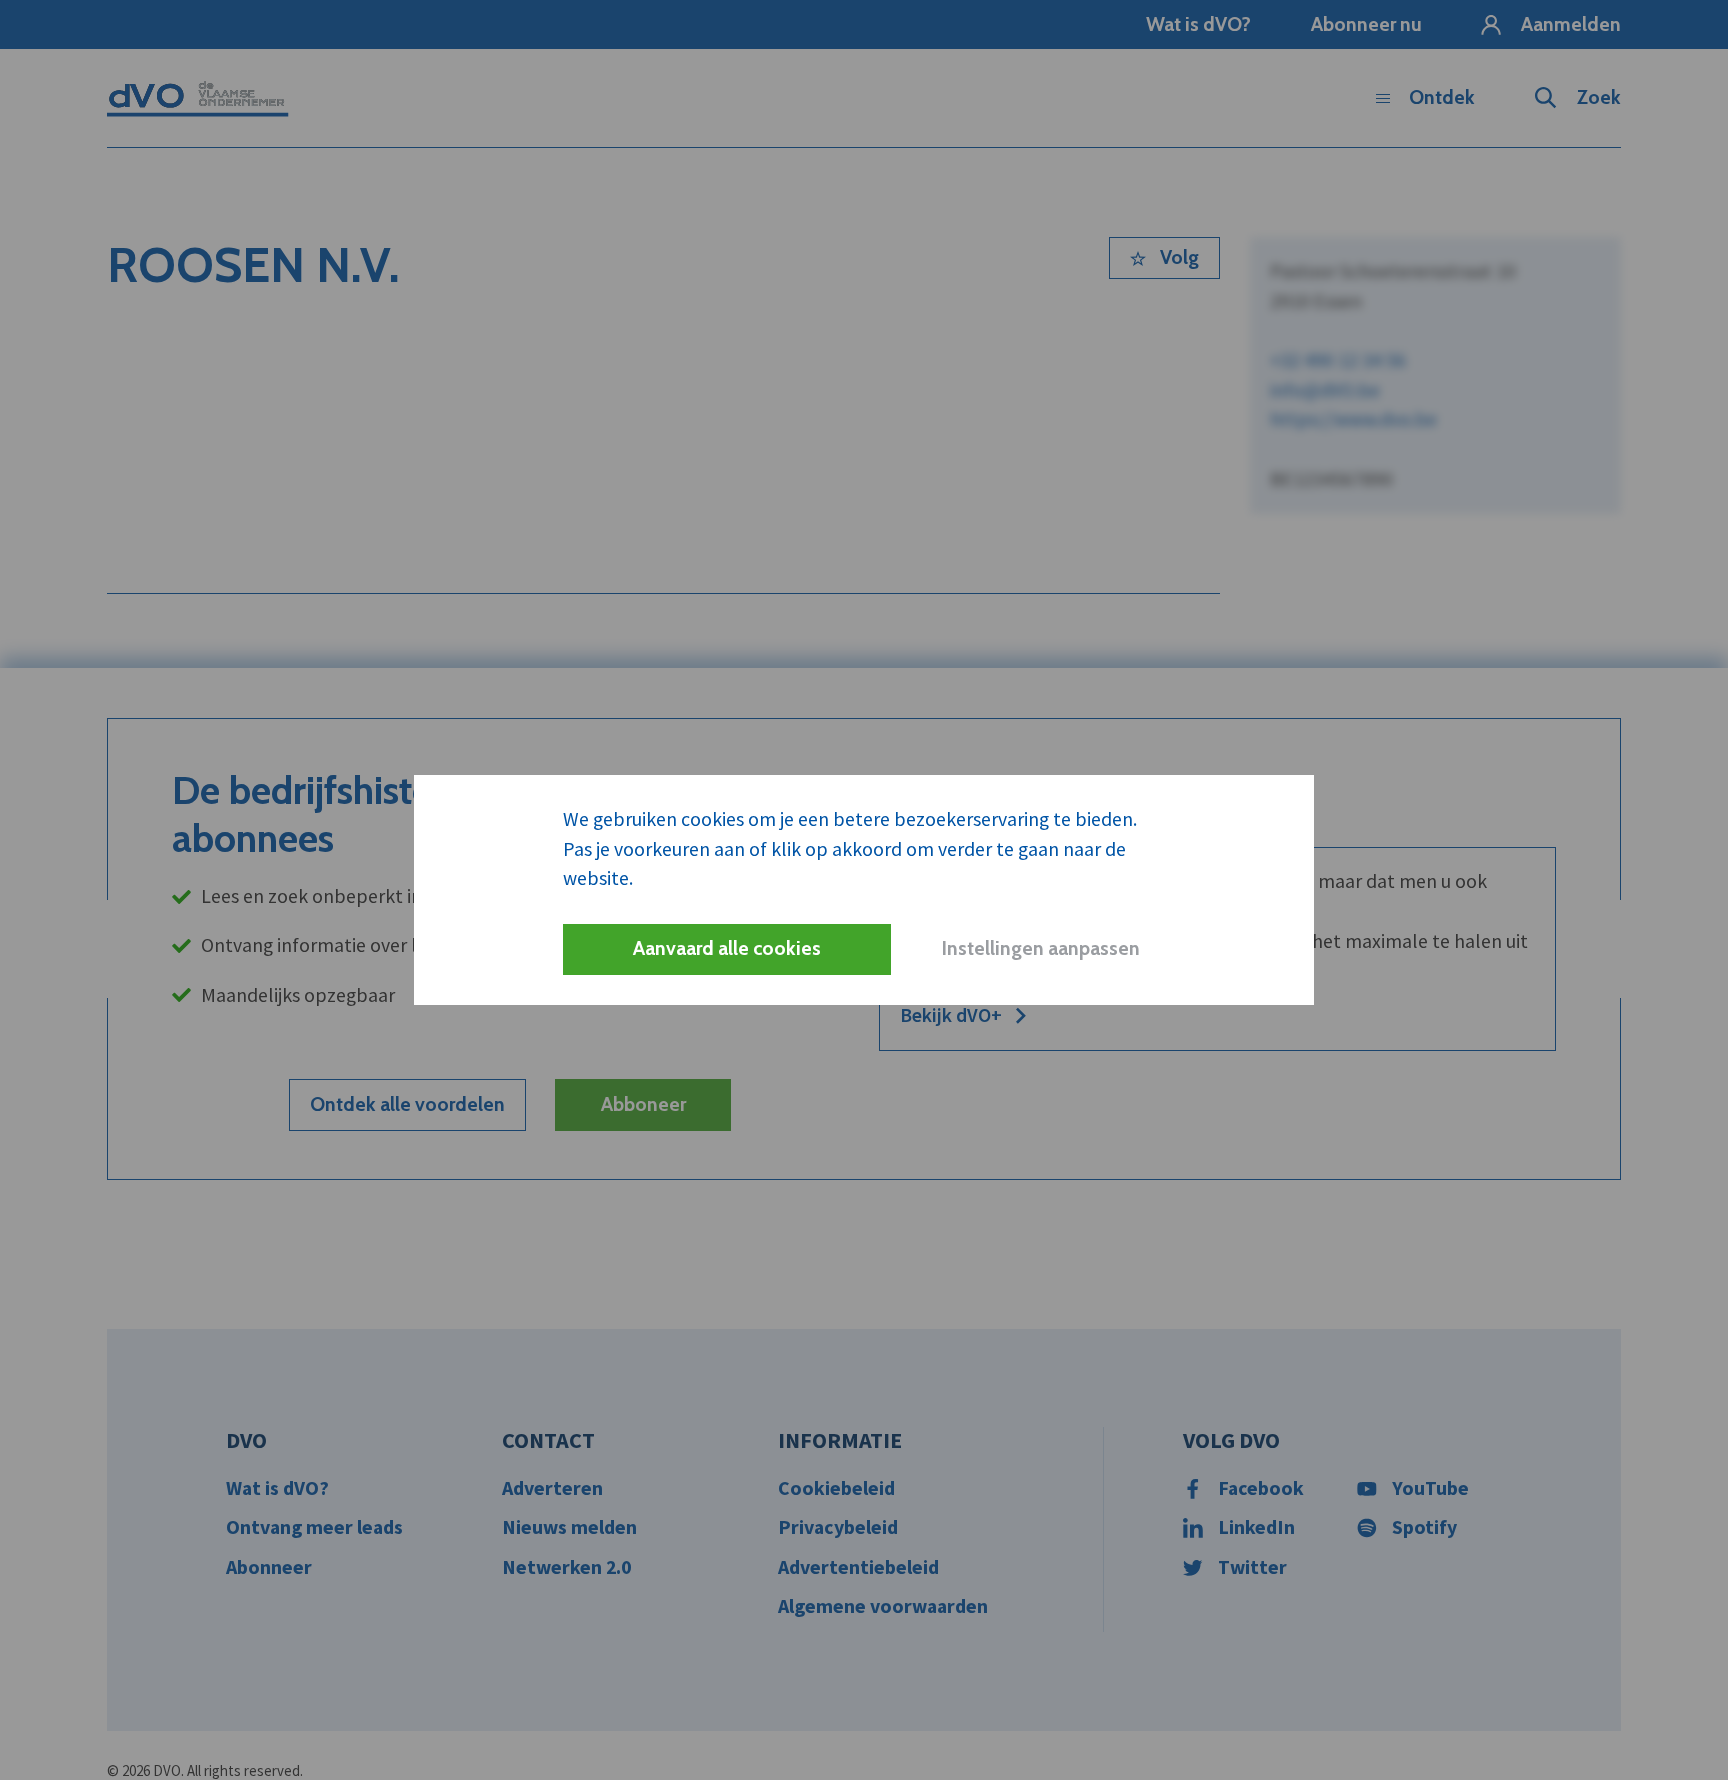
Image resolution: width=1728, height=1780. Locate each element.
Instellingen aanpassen (1040, 948)
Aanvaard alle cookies (727, 948)
